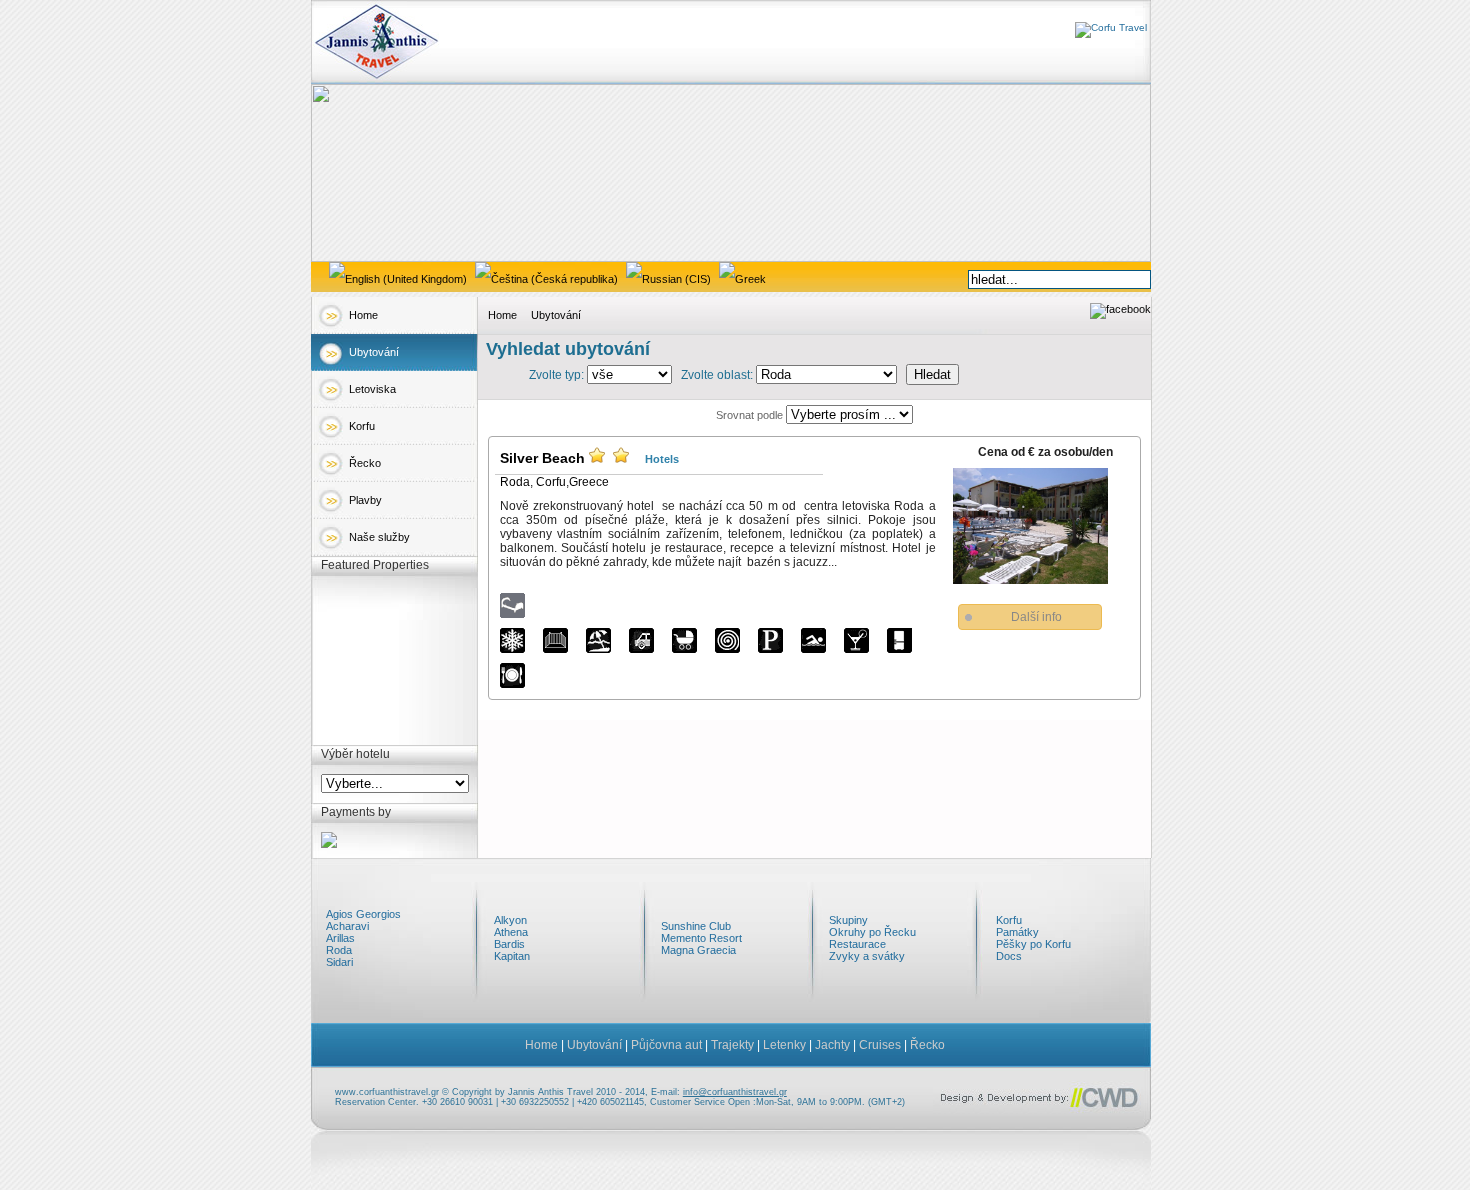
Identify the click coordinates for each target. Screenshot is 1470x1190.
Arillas (340, 938)
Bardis (509, 944)
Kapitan (512, 956)
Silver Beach (542, 458)
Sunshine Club (696, 926)
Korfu (362, 426)
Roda (515, 482)
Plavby (365, 500)
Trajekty (732, 1045)
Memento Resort (701, 938)
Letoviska (372, 389)
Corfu (551, 482)
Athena (511, 932)
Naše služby (379, 537)
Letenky (784, 1045)
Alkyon (510, 920)
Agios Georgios (363, 914)
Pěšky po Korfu (1033, 944)
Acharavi (347, 926)
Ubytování (374, 352)
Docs (1009, 956)
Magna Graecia (698, 950)
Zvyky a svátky (867, 956)
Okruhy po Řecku (872, 932)
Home (363, 315)
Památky (1017, 932)
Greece (589, 482)
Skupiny (848, 920)
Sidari (339, 962)
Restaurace (857, 944)
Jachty (832, 1045)
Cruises (880, 1045)
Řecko (365, 463)
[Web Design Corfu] (1041, 1110)
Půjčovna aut (666, 1045)
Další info (1036, 617)
